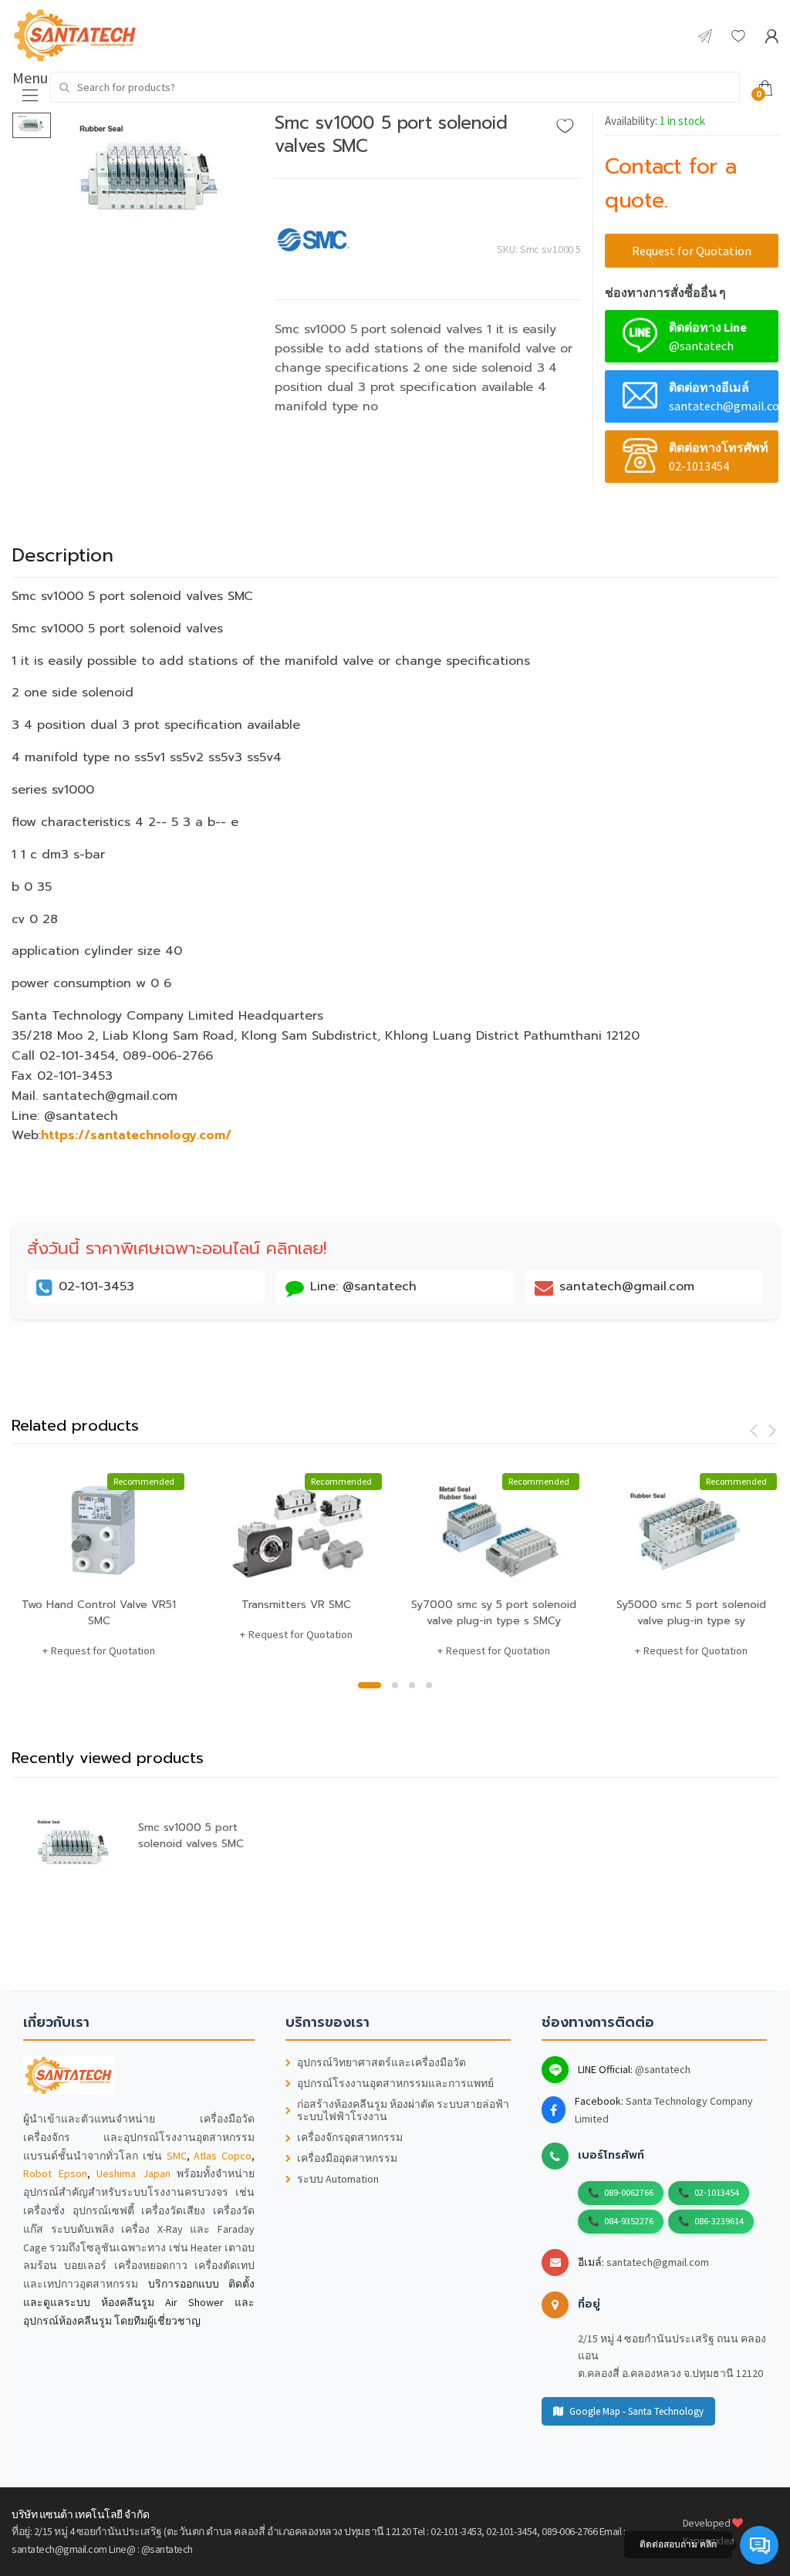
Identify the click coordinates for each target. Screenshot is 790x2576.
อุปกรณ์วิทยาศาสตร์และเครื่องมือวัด (381, 2063)
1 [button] (370, 1685)
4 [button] (429, 1685)
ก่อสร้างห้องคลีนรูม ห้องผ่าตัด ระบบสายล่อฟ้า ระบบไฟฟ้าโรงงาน (403, 2111)
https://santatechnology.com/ (136, 1135)
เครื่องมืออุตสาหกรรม (347, 2158)
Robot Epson (55, 2173)
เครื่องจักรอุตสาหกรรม (350, 2138)
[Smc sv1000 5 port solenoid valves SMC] (152, 178)
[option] (152, 178)
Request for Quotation (692, 251)
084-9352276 (629, 2221)
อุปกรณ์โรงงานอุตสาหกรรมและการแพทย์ (395, 2084)
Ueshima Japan (133, 2173)
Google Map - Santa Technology (636, 2411)
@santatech (663, 2069)
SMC (177, 2156)
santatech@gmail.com (658, 2262)
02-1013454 (717, 2192)
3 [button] (412, 1685)
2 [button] (395, 1685)
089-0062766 (629, 2192)
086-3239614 (719, 2221)
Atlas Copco (223, 2156)
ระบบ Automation (338, 2179)
